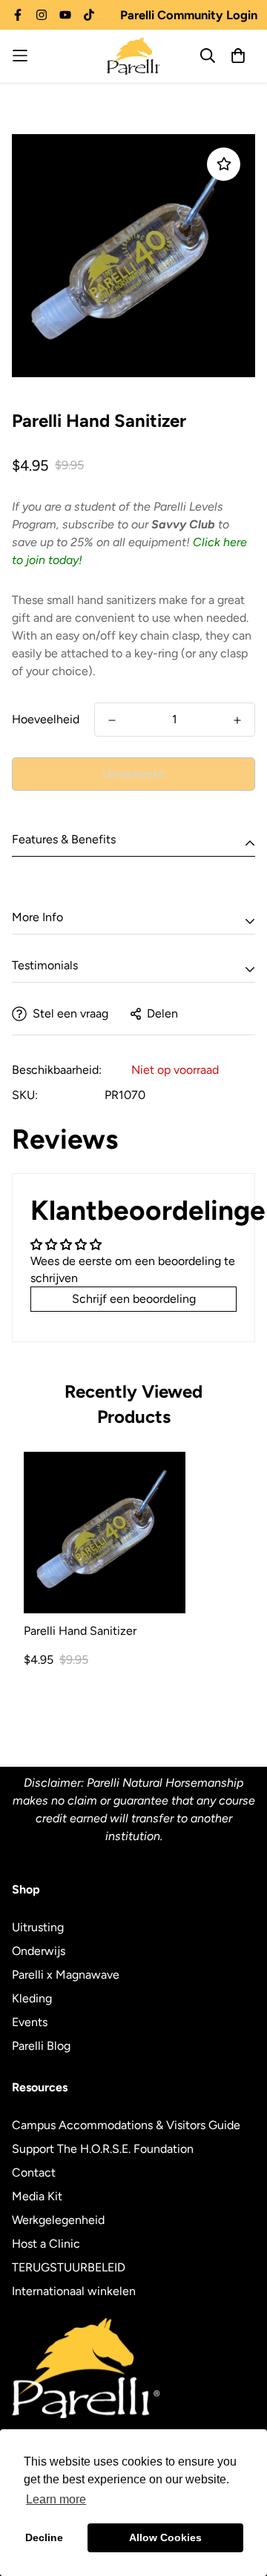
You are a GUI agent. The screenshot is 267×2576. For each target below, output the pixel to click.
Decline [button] (44, 2537)
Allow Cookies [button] (165, 2537)
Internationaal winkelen (74, 2291)
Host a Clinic (46, 2244)
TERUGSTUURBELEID (69, 2267)
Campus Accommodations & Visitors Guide (126, 2125)
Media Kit (37, 2196)
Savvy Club (183, 524)
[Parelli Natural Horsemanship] (133, 56)
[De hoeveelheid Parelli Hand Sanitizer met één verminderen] (112, 720)
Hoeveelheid (46, 719)
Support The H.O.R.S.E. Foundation (103, 2149)
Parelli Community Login (189, 15)
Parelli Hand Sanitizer (80, 1631)
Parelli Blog (41, 2046)
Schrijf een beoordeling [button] (134, 1299)
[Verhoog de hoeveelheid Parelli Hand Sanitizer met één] (237, 720)
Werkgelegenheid (58, 2220)
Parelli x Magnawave (66, 1975)
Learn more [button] (56, 2499)
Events (30, 2022)
